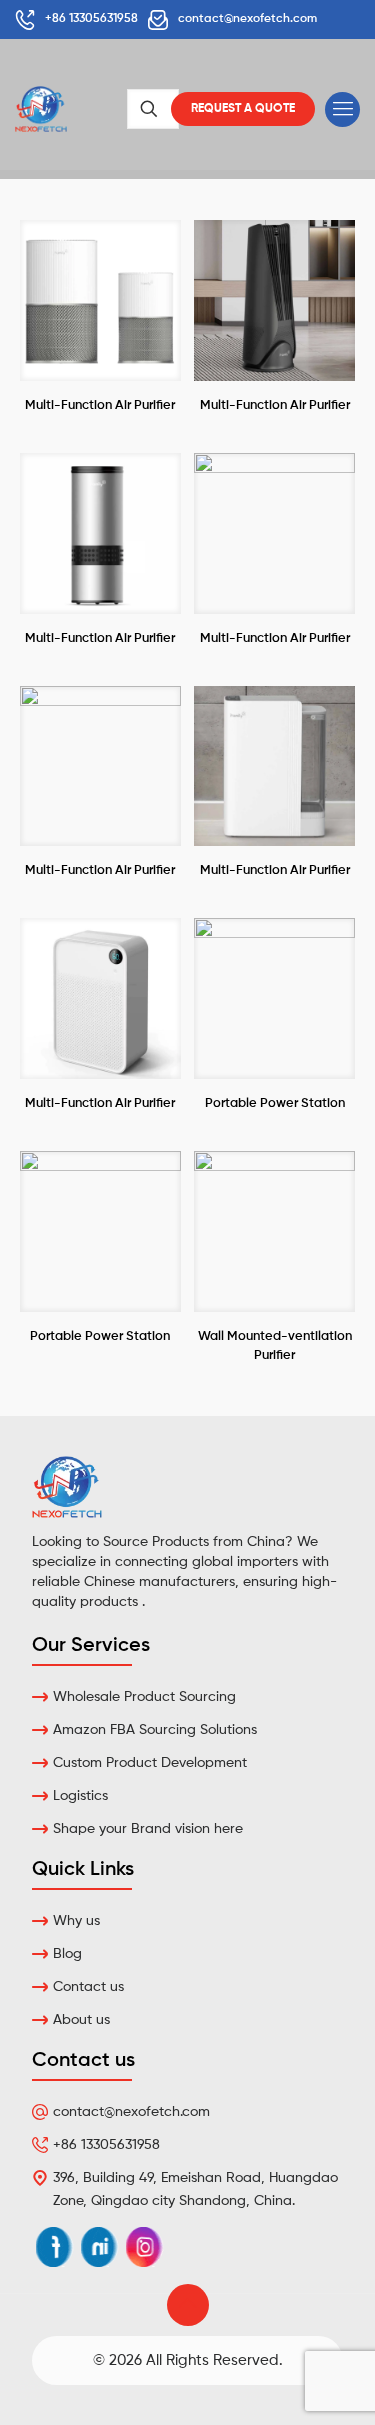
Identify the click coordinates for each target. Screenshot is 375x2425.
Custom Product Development (150, 1763)
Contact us (88, 1987)
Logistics (80, 1796)
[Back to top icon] (188, 2305)
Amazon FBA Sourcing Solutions (155, 1730)
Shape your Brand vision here (148, 1829)
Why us (76, 1921)
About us (81, 2020)
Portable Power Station (275, 1103)
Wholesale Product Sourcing (144, 1697)
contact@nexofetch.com (131, 2112)
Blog (67, 1954)
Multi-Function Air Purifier (100, 405)
